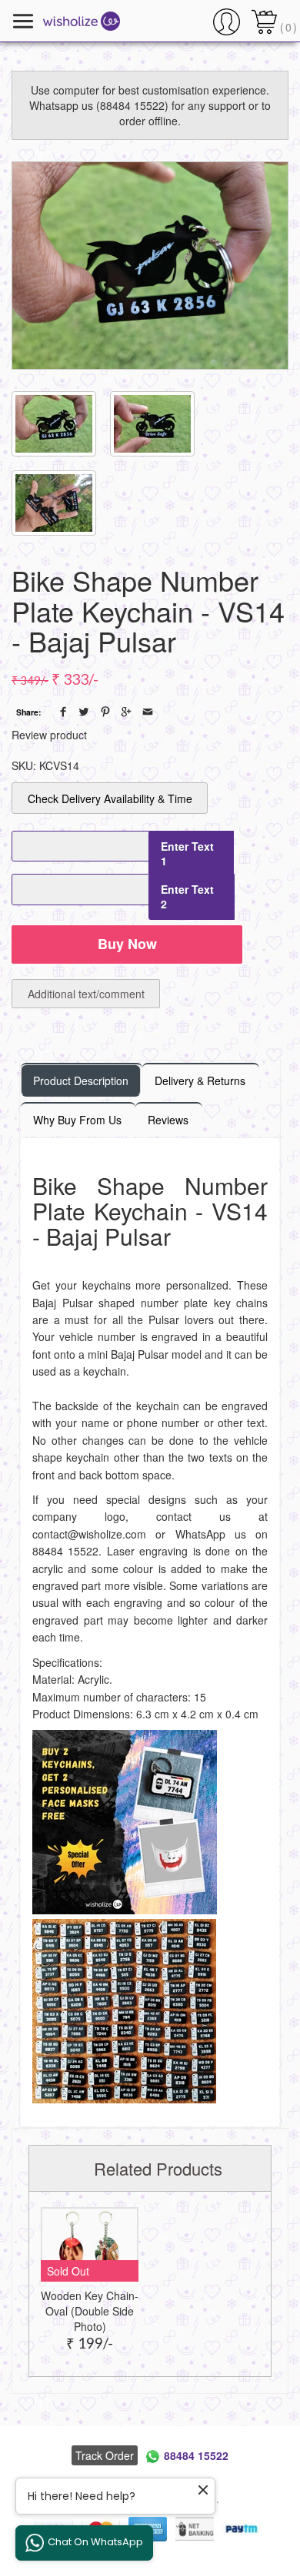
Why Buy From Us (77, 1120)
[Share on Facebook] (63, 712)
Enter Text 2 (187, 896)
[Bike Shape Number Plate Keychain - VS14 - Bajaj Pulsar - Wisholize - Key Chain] (150, 266)
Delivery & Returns (200, 1081)
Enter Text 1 (187, 853)
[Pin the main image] (105, 712)
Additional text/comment (86, 994)
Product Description (81, 1081)
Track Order (105, 2455)
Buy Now (127, 944)
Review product (49, 735)
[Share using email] (148, 712)
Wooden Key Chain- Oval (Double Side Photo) (90, 2311)
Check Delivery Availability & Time (110, 798)
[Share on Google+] (126, 712)
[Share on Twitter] (84, 712)
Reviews (168, 1120)
